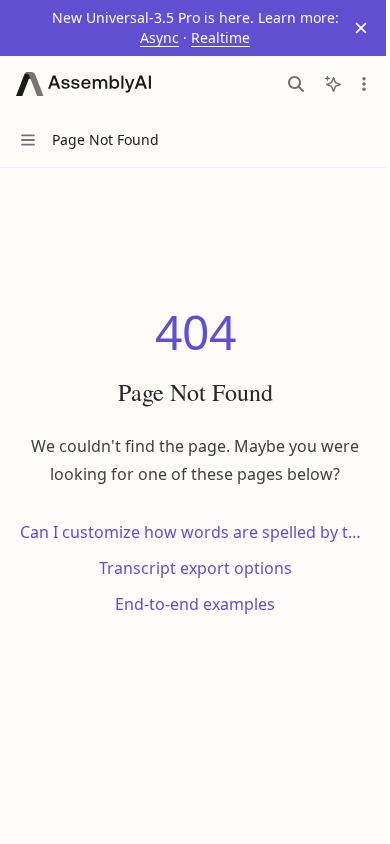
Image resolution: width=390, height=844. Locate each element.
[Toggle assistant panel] (333, 84)
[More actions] (364, 84)
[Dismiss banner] (361, 28)
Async (159, 37)
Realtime (220, 37)
